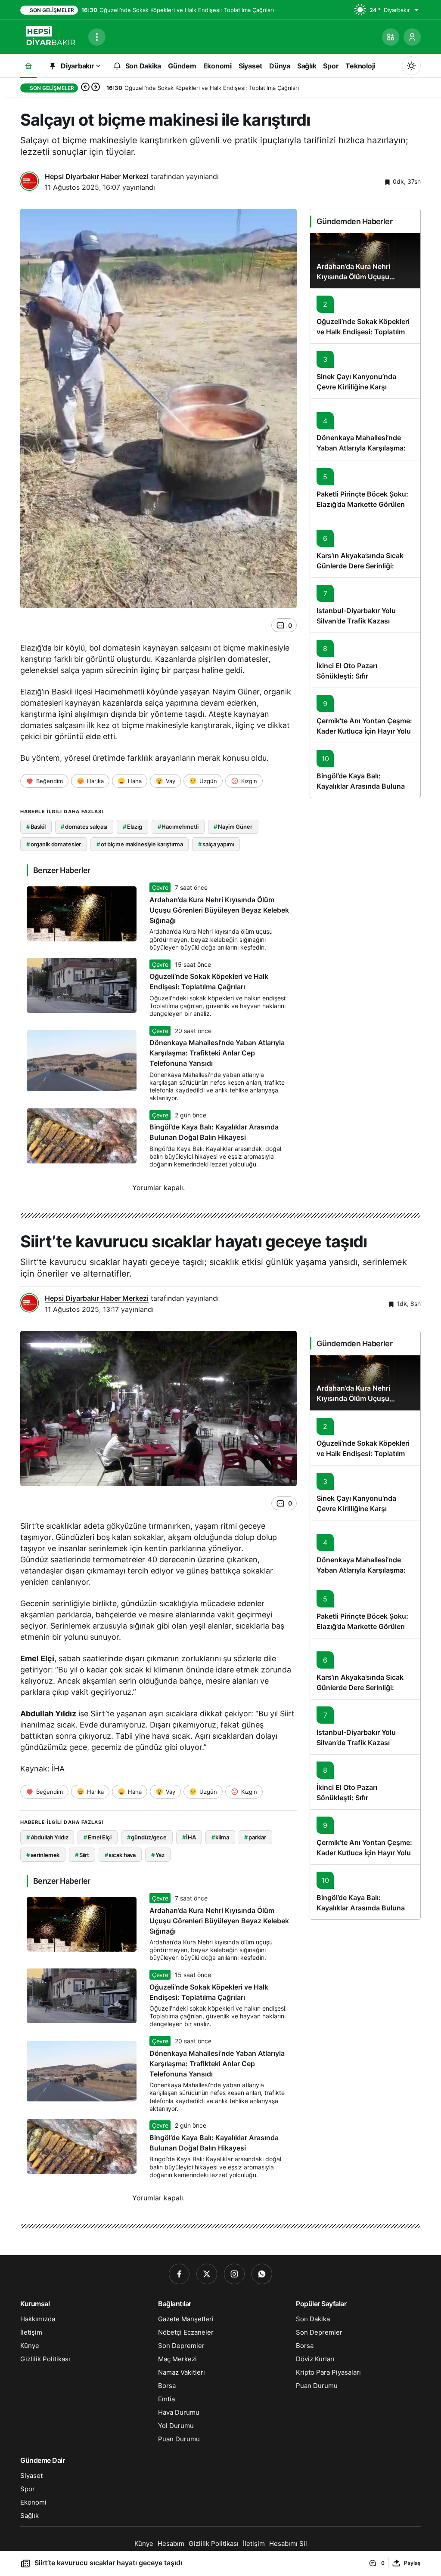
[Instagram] (234, 2274)
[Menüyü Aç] (97, 37)
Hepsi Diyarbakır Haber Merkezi (97, 176)
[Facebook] (179, 2274)
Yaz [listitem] (158, 1855)
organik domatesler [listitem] (54, 844)
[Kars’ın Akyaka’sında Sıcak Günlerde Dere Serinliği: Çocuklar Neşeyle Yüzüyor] (365, 547)
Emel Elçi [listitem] (98, 1837)
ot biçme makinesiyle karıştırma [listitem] (140, 844)
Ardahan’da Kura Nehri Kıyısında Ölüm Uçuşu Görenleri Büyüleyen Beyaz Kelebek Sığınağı (219, 910)
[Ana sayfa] (28, 66)
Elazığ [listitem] (132, 827)
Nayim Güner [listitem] (233, 827)
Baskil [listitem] (36, 827)
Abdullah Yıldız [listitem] (47, 1837)
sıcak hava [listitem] (120, 1855)
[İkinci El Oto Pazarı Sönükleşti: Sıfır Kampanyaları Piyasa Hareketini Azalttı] (365, 660)
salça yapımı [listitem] (216, 844)
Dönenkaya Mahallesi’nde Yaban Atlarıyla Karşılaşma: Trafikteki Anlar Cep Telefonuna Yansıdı (217, 1053)
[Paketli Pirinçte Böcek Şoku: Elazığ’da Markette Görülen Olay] (365, 488)
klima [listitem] (220, 1837)
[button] (391, 37)
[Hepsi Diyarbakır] (51, 36)
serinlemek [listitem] (43, 1855)
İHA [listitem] (189, 1837)
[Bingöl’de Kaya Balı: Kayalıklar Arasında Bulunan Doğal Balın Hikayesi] (365, 770)
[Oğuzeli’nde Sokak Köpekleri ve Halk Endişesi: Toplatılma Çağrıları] (365, 316)
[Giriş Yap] (412, 37)
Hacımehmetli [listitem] (178, 827)
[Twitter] (207, 2274)
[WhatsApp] (262, 2274)
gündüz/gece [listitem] (147, 1837)
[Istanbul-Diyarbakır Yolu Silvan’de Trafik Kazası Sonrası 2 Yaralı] (365, 605)
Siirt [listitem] (82, 1855)
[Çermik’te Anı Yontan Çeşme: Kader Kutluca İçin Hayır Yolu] (365, 715)
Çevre (160, 887)
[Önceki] (85, 88)
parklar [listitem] (255, 1837)
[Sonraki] (96, 88)
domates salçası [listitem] (84, 827)
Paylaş (412, 2563)
